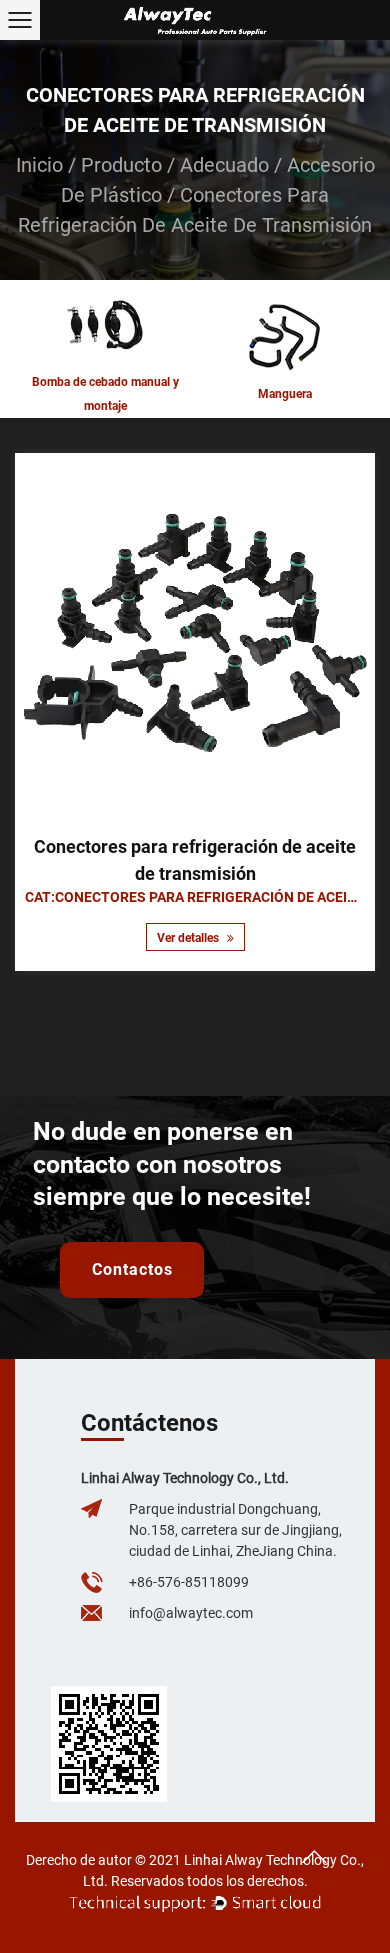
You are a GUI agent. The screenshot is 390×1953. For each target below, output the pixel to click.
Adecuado (224, 165)
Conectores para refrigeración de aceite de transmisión (195, 860)
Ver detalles (189, 938)
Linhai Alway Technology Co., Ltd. (185, 1478)
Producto (121, 165)
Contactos (132, 1269)
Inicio (39, 165)
